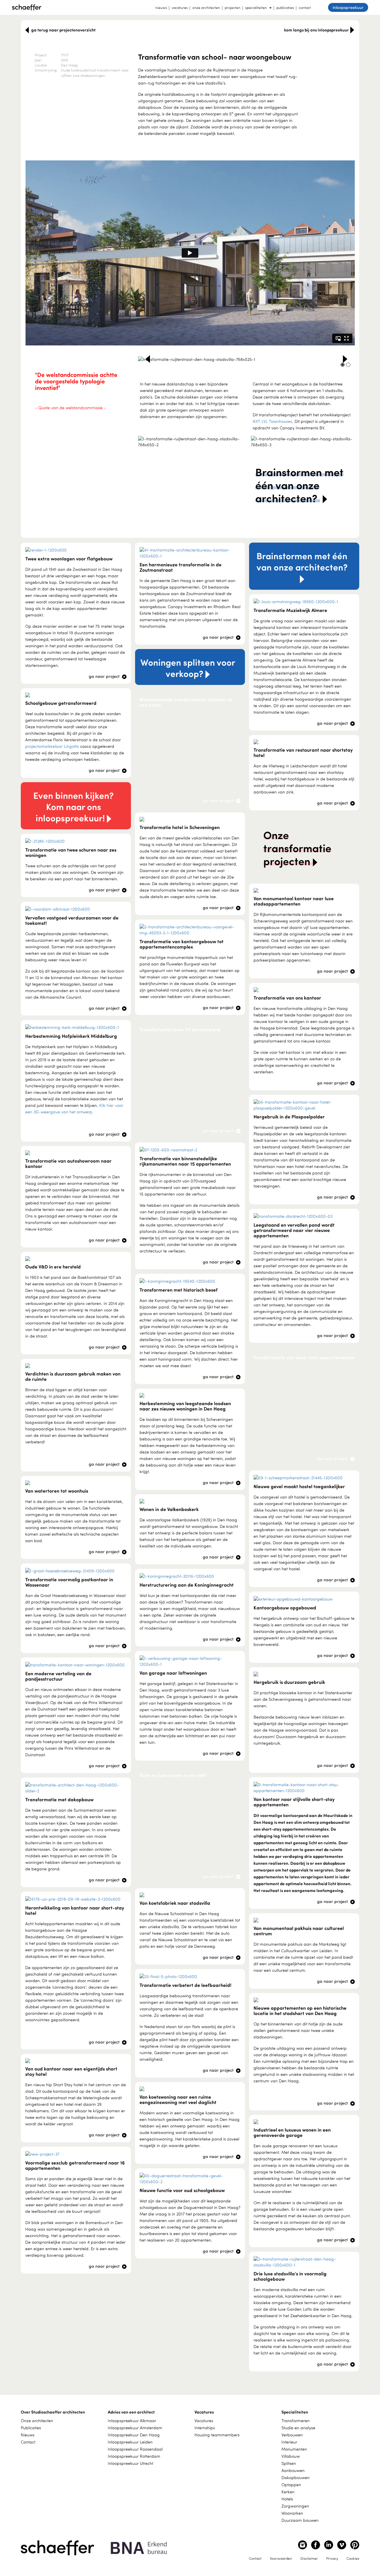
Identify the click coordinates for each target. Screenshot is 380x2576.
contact (305, 7)
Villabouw (291, 2456)
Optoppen (291, 2485)
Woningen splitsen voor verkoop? (188, 668)
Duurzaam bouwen (300, 2520)
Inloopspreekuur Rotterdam (134, 2456)
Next (345, 359)
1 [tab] (343, 365)
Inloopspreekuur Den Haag (134, 2435)
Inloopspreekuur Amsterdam (135, 2428)
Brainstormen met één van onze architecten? (302, 561)
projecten (233, 7)
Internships (205, 2428)
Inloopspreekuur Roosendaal (135, 2449)
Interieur (289, 2442)
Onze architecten (37, 2420)
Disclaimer (309, 2558)
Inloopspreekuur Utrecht (130, 2463)
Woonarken (292, 2513)
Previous (148, 359)
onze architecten (206, 7)
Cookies (353, 2558)
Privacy (332, 2558)
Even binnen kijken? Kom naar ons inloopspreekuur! (73, 806)
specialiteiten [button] (256, 7)
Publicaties (31, 2428)
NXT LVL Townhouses (272, 421)
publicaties (285, 7)
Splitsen (289, 2463)
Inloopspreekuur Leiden (130, 2442)
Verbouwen (292, 2435)
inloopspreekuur (348, 7)
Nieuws (28, 2435)
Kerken (288, 2492)
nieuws (161, 7)
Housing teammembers (217, 2435)
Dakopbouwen (296, 2477)
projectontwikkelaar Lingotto (52, 746)
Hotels (287, 2499)
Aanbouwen (293, 2470)
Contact (28, 2442)
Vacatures (204, 2420)
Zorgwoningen (295, 2506)
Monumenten (294, 2449)
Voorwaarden (281, 2558)
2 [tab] (348, 365)
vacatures (180, 7)
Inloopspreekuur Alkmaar (132, 2420)
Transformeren (296, 2420)
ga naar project (105, 676)
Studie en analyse (298, 2428)
